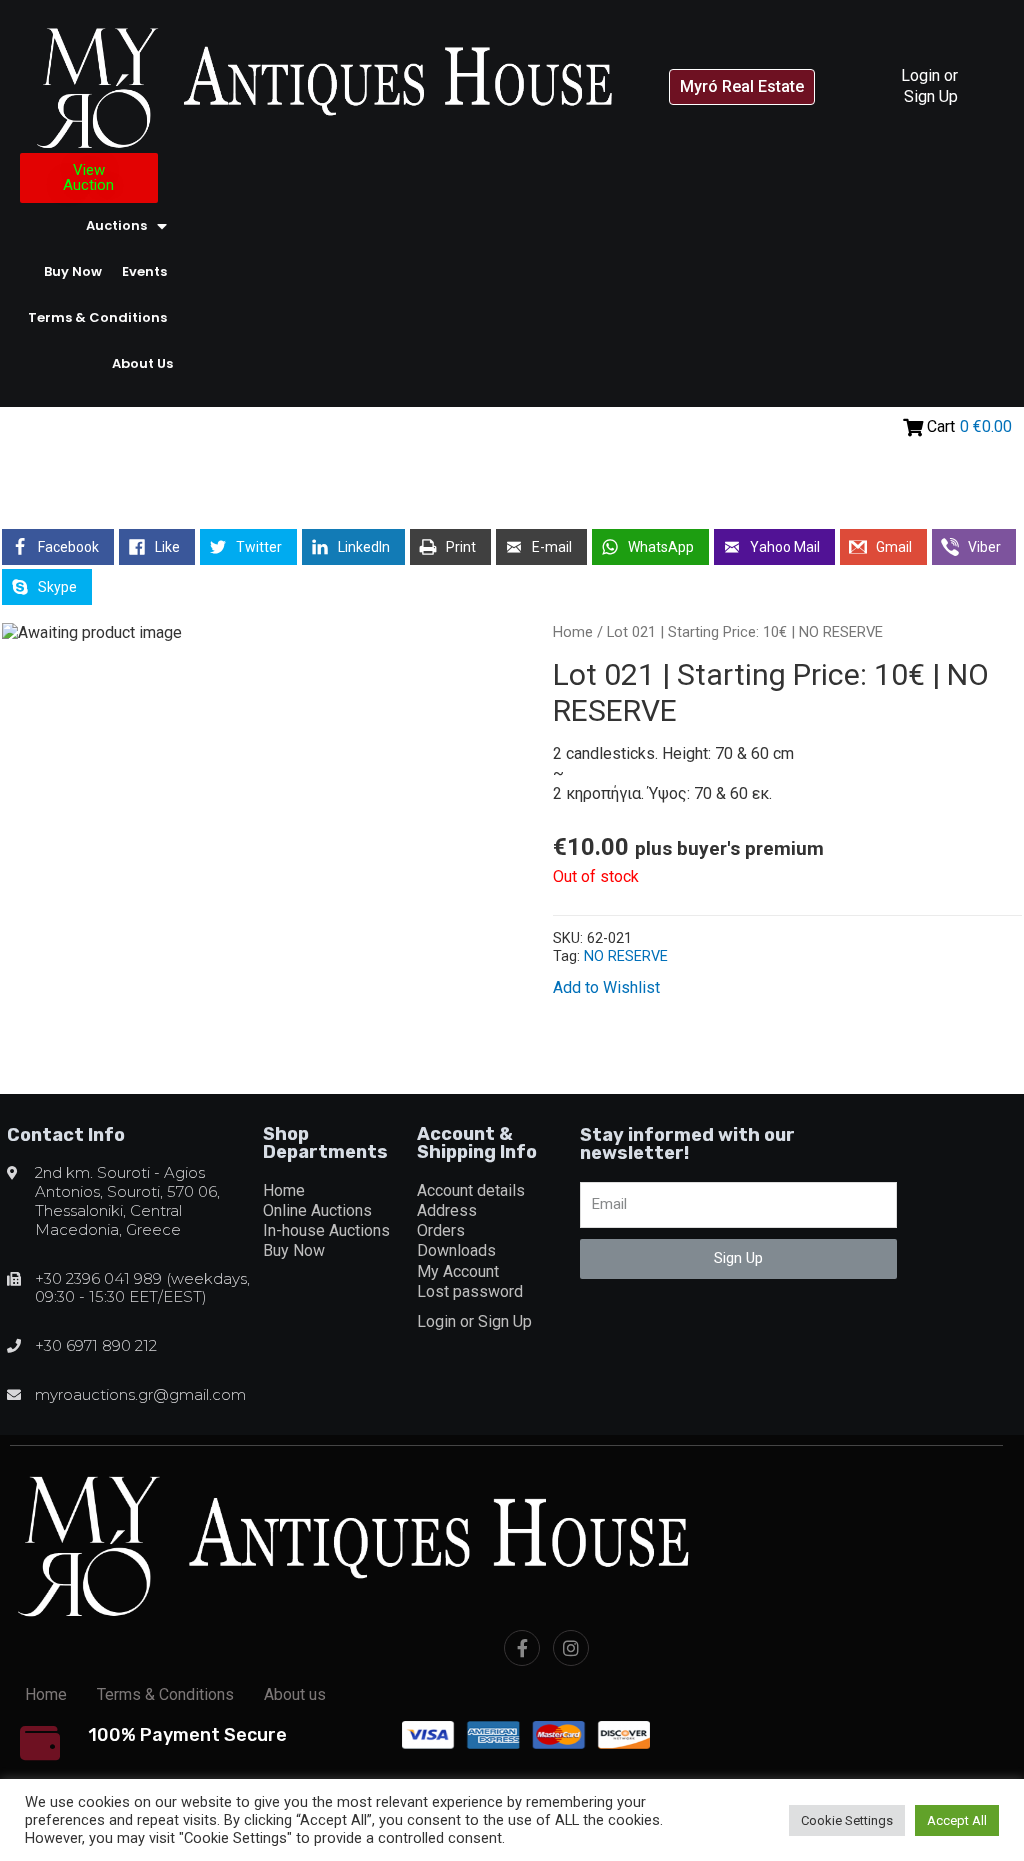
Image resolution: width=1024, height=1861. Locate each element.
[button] (742, 87)
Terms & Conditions (97, 317)
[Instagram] (571, 1648)
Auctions (116, 225)
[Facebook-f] (522, 1648)
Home (573, 632)
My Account (458, 1271)
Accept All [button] (957, 1820)
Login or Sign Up (929, 85)
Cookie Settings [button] (847, 1820)
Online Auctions (317, 1210)
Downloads (456, 1250)
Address (447, 1210)
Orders (441, 1230)
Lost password (470, 1291)
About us (142, 363)
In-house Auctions (326, 1230)
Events (144, 271)
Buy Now (73, 271)
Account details (471, 1190)
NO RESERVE (626, 956)
